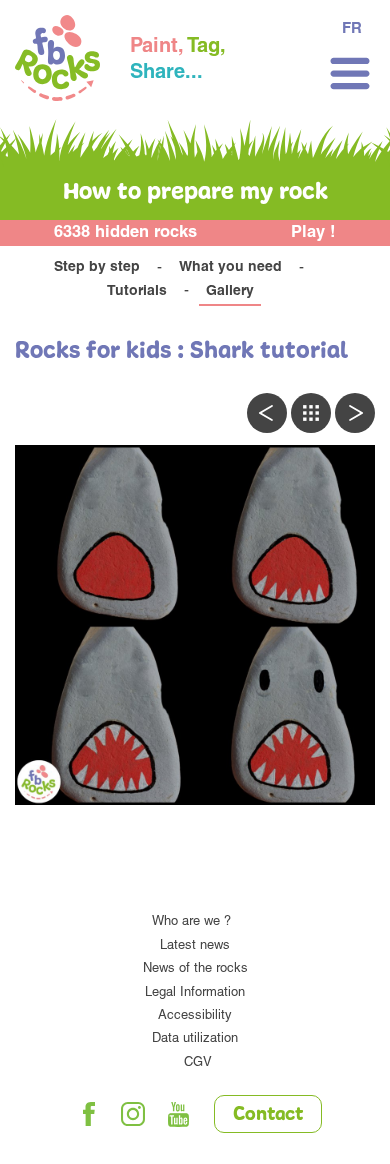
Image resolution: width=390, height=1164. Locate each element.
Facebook (89, 1114)
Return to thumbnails (311, 413)
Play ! (313, 233)
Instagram (134, 1114)
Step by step (97, 268)
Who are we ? (191, 922)
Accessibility (195, 1016)
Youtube (179, 1114)
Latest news (195, 946)
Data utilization (195, 1039)
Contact (268, 1115)
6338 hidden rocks (125, 233)
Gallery (230, 292)
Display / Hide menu (350, 73)
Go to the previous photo (267, 413)
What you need (230, 268)
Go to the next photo (355, 413)
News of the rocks (195, 969)
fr (352, 29)
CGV (198, 1063)
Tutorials (137, 292)
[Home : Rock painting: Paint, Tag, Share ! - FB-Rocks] (57, 61)
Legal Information (195, 993)
